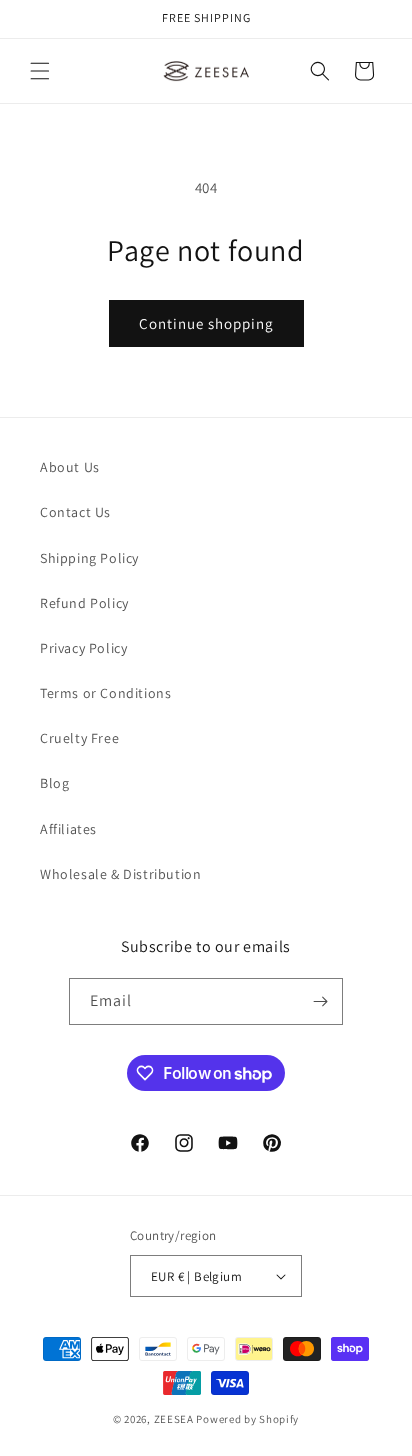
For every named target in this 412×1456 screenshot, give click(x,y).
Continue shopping (206, 323)
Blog (54, 783)
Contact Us (75, 512)
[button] (40, 71)
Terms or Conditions (105, 693)
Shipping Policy (89, 558)
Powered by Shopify (247, 1419)
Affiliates (68, 829)
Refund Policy (84, 603)
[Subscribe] (320, 1001)
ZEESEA (174, 1419)
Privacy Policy (83, 648)
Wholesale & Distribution (120, 874)
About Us (70, 467)
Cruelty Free (79, 738)
